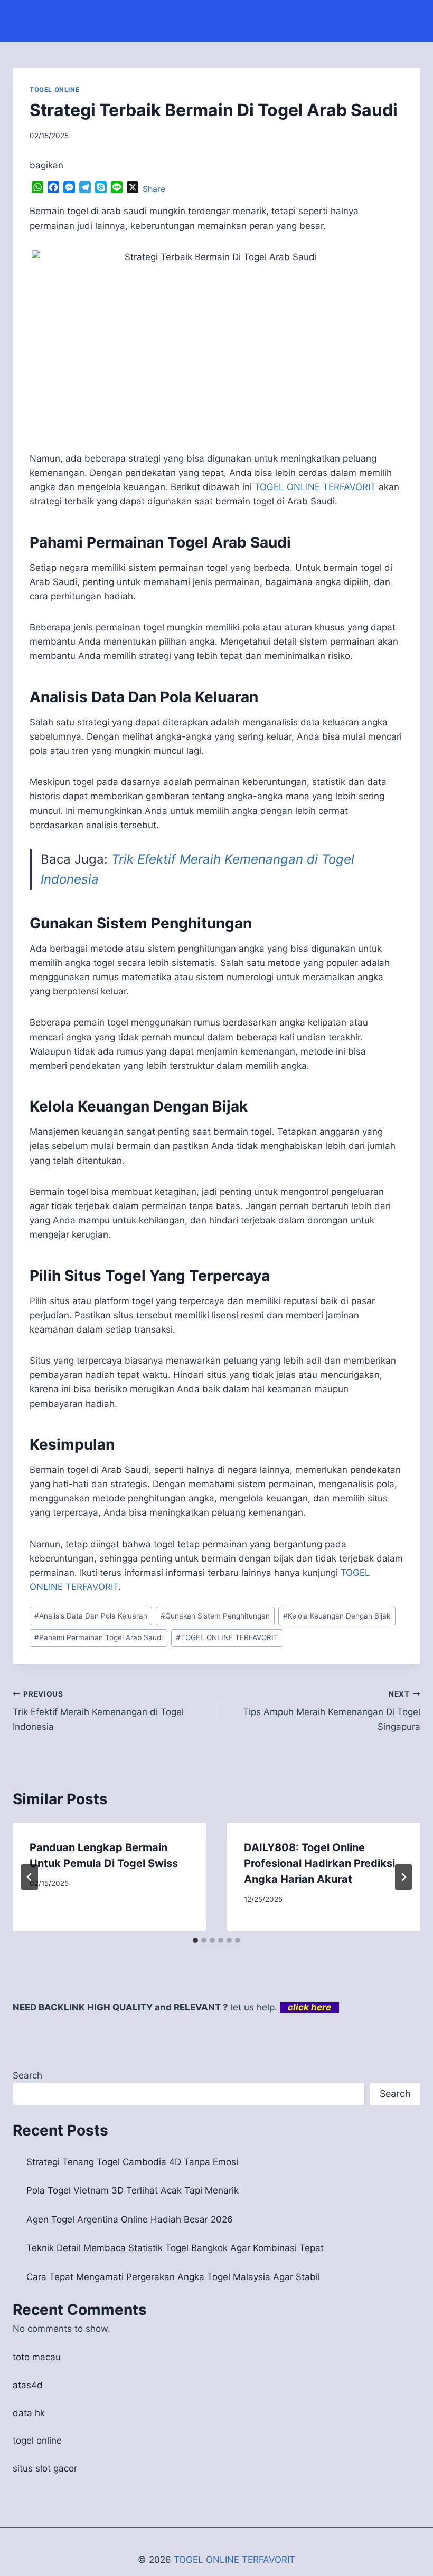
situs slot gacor (45, 2468)
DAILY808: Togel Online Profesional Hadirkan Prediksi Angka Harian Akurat (319, 1863)
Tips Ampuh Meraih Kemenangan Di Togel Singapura (332, 1711)
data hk (29, 2413)
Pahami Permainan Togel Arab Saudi (98, 1637)
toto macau (37, 2357)
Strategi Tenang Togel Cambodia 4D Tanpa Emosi (132, 2162)
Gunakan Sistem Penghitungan (215, 1616)
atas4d (28, 2385)
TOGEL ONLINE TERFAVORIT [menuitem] (315, 487)
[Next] (403, 1877)
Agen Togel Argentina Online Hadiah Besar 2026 (130, 2219)
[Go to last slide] (30, 1877)
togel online (37, 2440)
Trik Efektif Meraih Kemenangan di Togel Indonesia (98, 1711)
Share (154, 189)
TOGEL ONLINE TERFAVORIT (227, 1637)
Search (27, 2075)
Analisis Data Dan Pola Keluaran (91, 1616)
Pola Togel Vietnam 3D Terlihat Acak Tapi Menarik (133, 2190)
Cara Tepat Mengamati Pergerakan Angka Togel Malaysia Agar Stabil (173, 2277)
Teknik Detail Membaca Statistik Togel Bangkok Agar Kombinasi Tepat (175, 2248)
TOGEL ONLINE (54, 89)
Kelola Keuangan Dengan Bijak (337, 1616)
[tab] (195, 1940)
